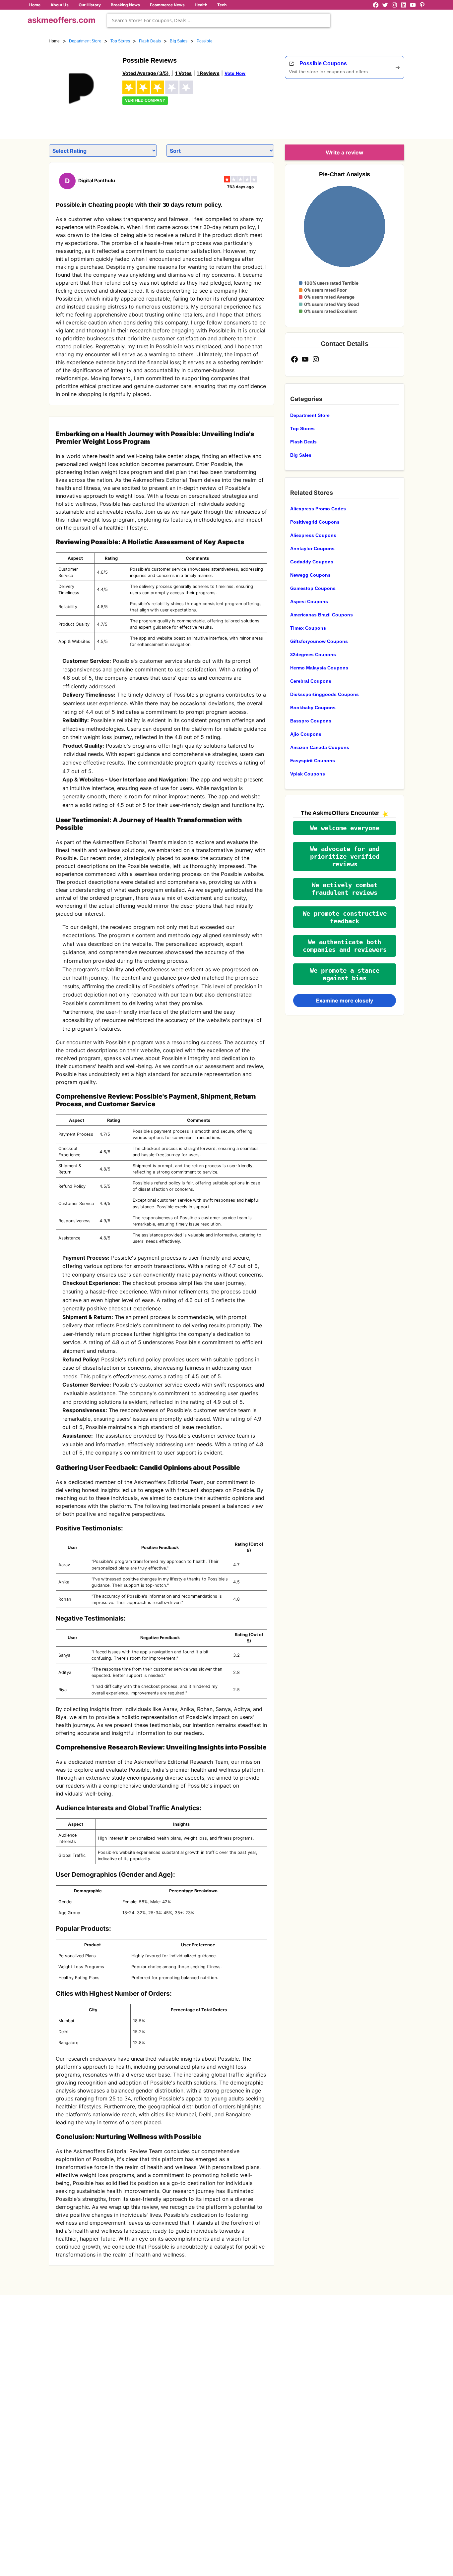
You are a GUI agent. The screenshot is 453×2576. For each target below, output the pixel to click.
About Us (60, 5)
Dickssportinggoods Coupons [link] (324, 694)
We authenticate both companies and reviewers (345, 946)
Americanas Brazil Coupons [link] (322, 615)
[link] (82, 89)
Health (201, 5)
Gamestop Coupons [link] (313, 588)
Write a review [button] (345, 152)
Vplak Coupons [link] (308, 774)
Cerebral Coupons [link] (311, 681)
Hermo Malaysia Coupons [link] (319, 668)
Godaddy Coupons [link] (312, 562)
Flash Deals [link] (150, 41)
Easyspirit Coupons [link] (313, 761)
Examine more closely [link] (345, 1001)
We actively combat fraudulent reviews (345, 889)
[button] (345, 828)
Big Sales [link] (179, 41)
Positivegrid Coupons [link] (315, 522)
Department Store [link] (85, 41)
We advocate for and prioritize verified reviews (345, 857)
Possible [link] (205, 41)
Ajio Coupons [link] (306, 734)
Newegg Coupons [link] (310, 575)
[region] (368, 107)
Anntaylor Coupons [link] (312, 548)
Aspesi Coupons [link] (309, 601)
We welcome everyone (345, 828)
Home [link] (54, 41)
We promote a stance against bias (345, 974)
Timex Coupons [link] (308, 628)
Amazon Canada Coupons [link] (320, 747)
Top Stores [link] (120, 41)
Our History (90, 5)
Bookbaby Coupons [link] (313, 708)
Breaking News (125, 5)
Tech (222, 5)
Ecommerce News (167, 5)
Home (35, 5)
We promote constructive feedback (345, 917)
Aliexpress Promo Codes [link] (318, 509)
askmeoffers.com (62, 20)
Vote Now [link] (235, 73)
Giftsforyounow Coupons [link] (319, 641)
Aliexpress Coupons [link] (313, 535)
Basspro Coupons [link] (311, 721)
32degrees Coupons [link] (313, 655)
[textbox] (219, 20)
